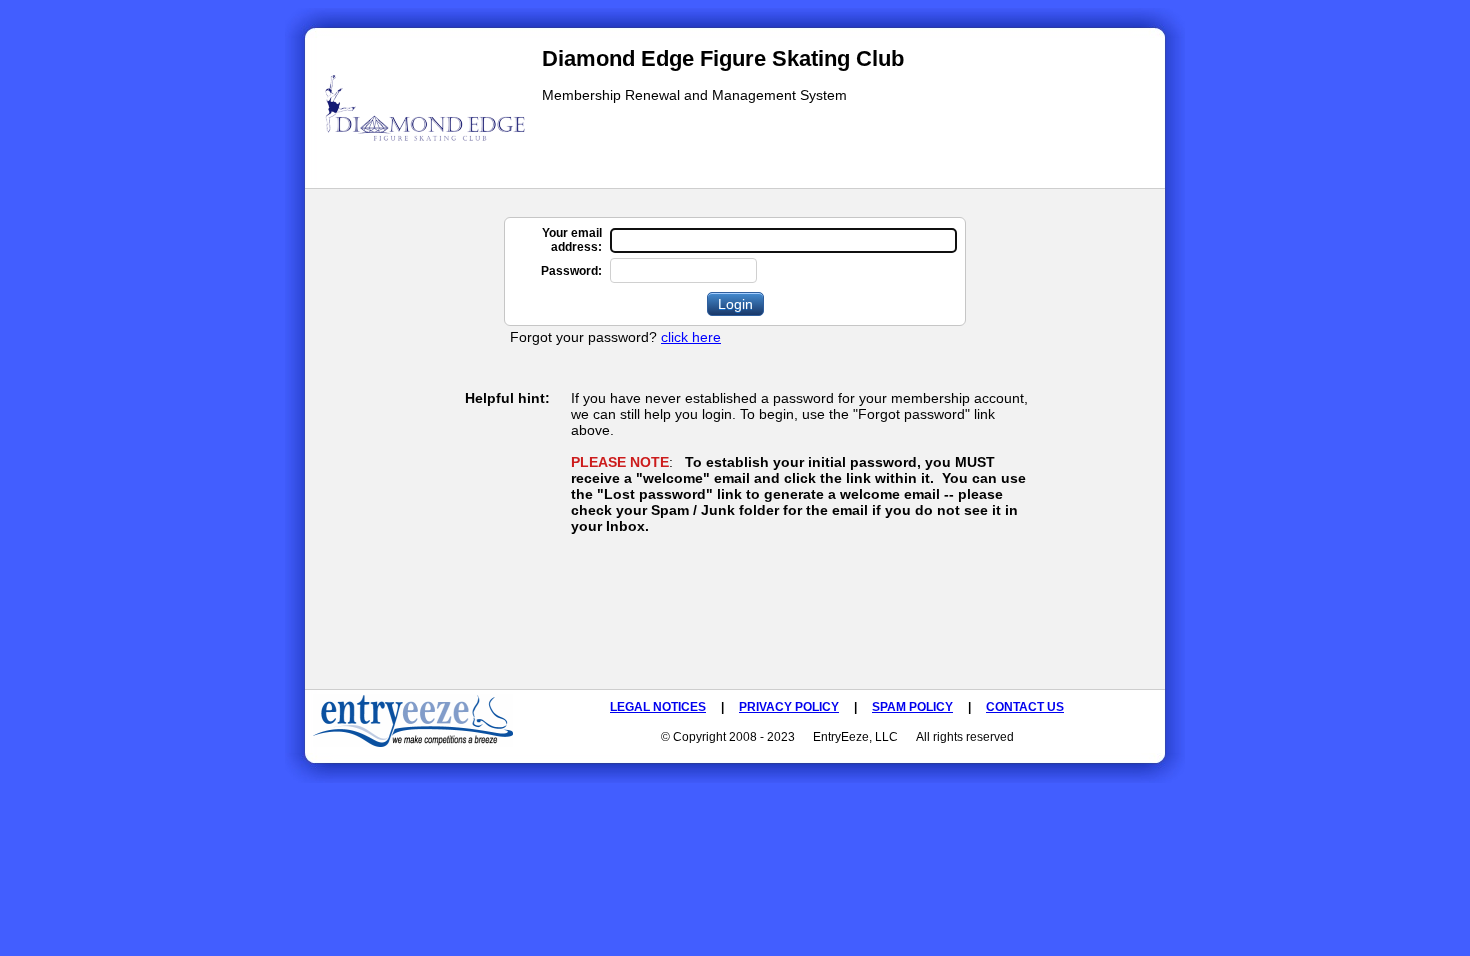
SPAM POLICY (912, 707)
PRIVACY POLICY (789, 707)
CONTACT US (1025, 707)
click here (691, 337)
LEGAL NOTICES (658, 707)
